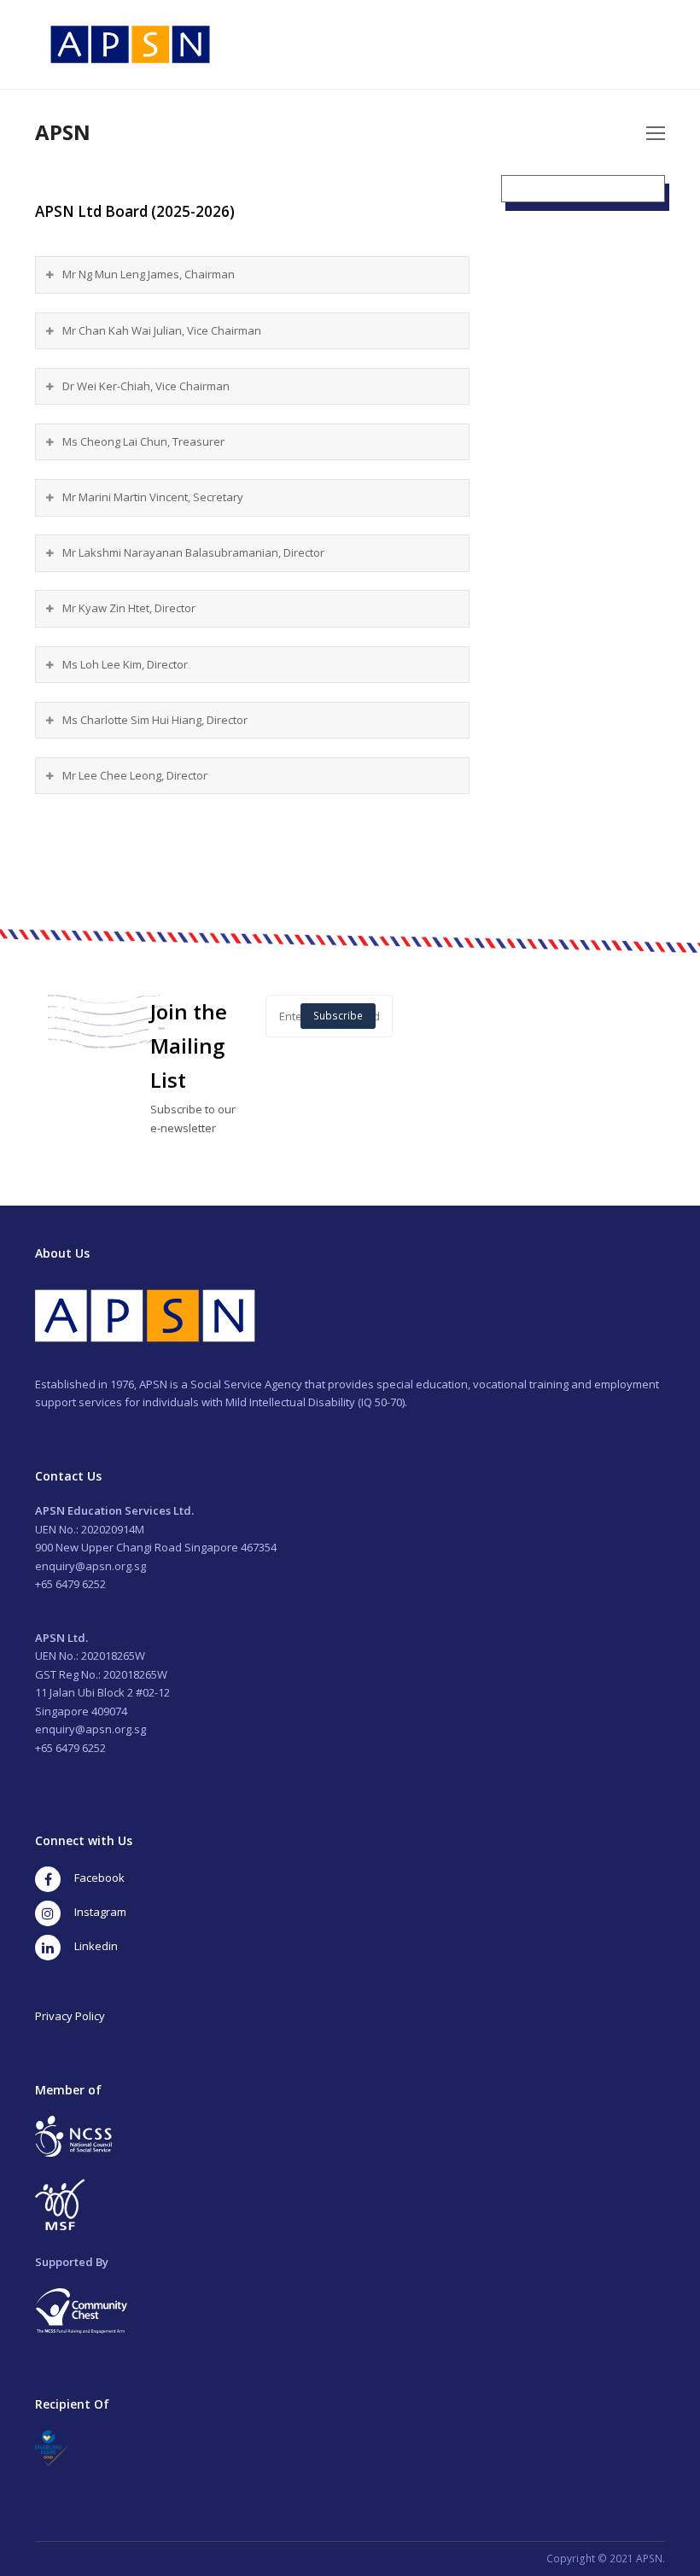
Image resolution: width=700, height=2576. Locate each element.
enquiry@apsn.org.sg (90, 1566)
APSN (63, 132)
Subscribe (338, 1016)
